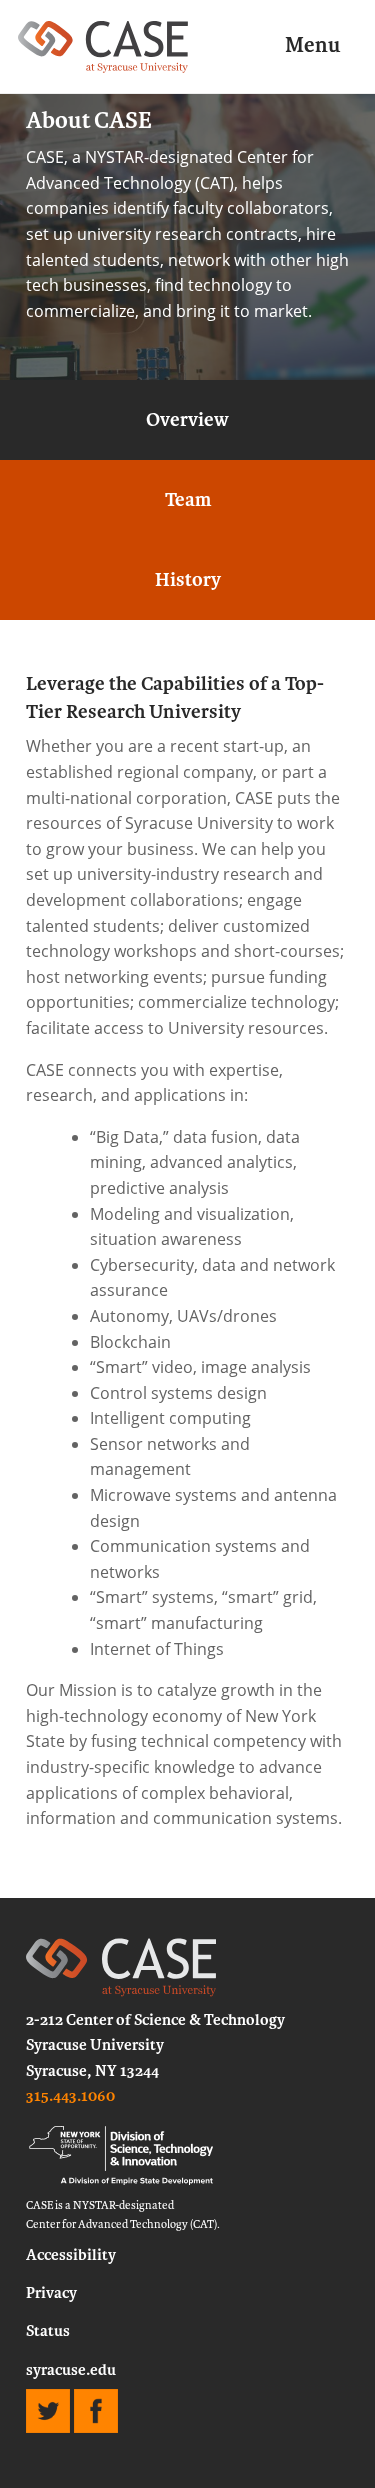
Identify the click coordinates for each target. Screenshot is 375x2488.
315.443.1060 (70, 2096)
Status (48, 2331)
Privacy (51, 2293)
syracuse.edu (71, 2370)
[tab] (187, 420)
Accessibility (71, 2255)
